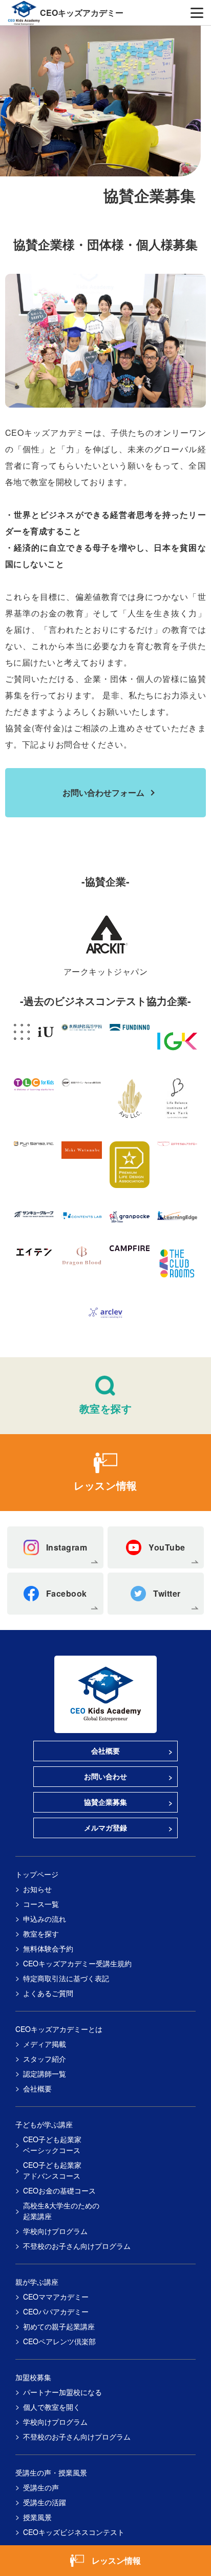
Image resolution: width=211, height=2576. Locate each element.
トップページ (37, 1874)
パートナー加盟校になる (62, 2392)
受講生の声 (41, 2487)
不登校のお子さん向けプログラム (77, 2246)
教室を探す (41, 1934)
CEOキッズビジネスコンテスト (74, 2532)
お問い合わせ (105, 1776)
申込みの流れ (45, 1919)
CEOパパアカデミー (56, 2311)
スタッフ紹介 (45, 2059)
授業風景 (37, 2517)
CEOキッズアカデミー (82, 13)
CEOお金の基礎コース (59, 2190)
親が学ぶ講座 (37, 2282)
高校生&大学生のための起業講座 (61, 2211)
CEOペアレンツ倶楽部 (59, 2341)
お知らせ (37, 1889)
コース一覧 (41, 1904)
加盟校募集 (33, 2377)
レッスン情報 (116, 2560)
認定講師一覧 (45, 2074)
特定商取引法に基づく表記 (66, 1978)
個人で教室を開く (52, 2407)
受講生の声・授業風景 (51, 2472)
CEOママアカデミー (56, 2297)
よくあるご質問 (48, 1993)
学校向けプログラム (55, 2231)
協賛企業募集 (105, 1802)
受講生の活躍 (45, 2502)
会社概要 (105, 1750)
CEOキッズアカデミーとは (59, 2029)
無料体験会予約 (48, 1948)
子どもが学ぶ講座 (44, 2124)
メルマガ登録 (105, 1827)
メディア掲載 (45, 2044)
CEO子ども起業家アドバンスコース (52, 2170)
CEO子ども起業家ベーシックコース (52, 2145)
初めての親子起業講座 (59, 2326)
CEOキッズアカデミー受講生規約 (77, 1963)
